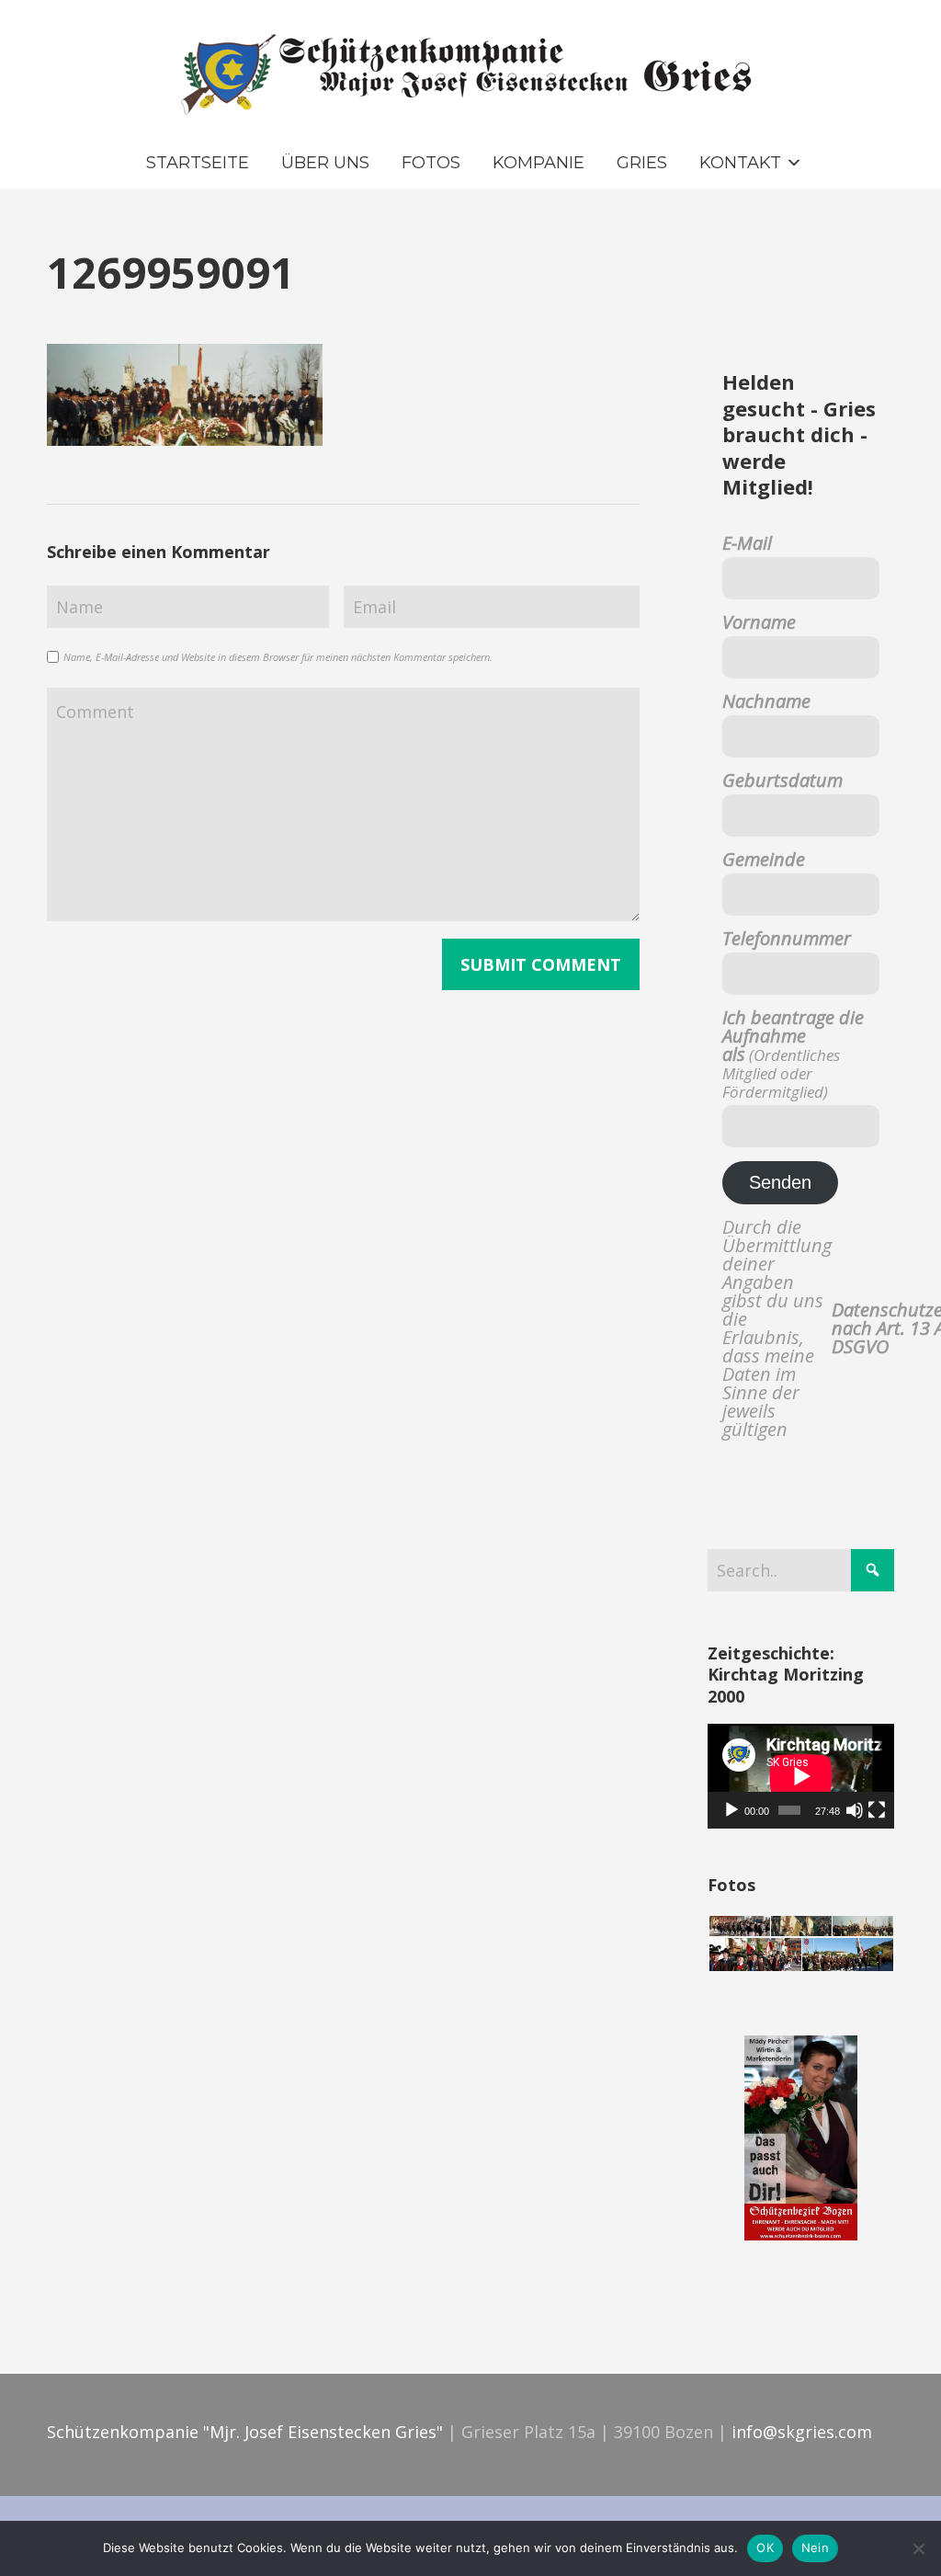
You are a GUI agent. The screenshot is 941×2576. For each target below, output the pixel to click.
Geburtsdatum (782, 781)
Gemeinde (764, 860)
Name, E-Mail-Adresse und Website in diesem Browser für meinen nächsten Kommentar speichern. (278, 657)
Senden (780, 1182)
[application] (801, 1776)
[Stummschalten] (855, 1810)
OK (765, 2548)
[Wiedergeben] (731, 1810)
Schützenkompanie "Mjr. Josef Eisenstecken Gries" (245, 2432)
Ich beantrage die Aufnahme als (793, 1054)
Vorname (759, 622)
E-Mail (747, 543)
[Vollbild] (877, 1810)
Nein (815, 2548)
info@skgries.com (802, 2432)
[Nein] (918, 2548)
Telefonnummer (787, 939)
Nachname (766, 701)
